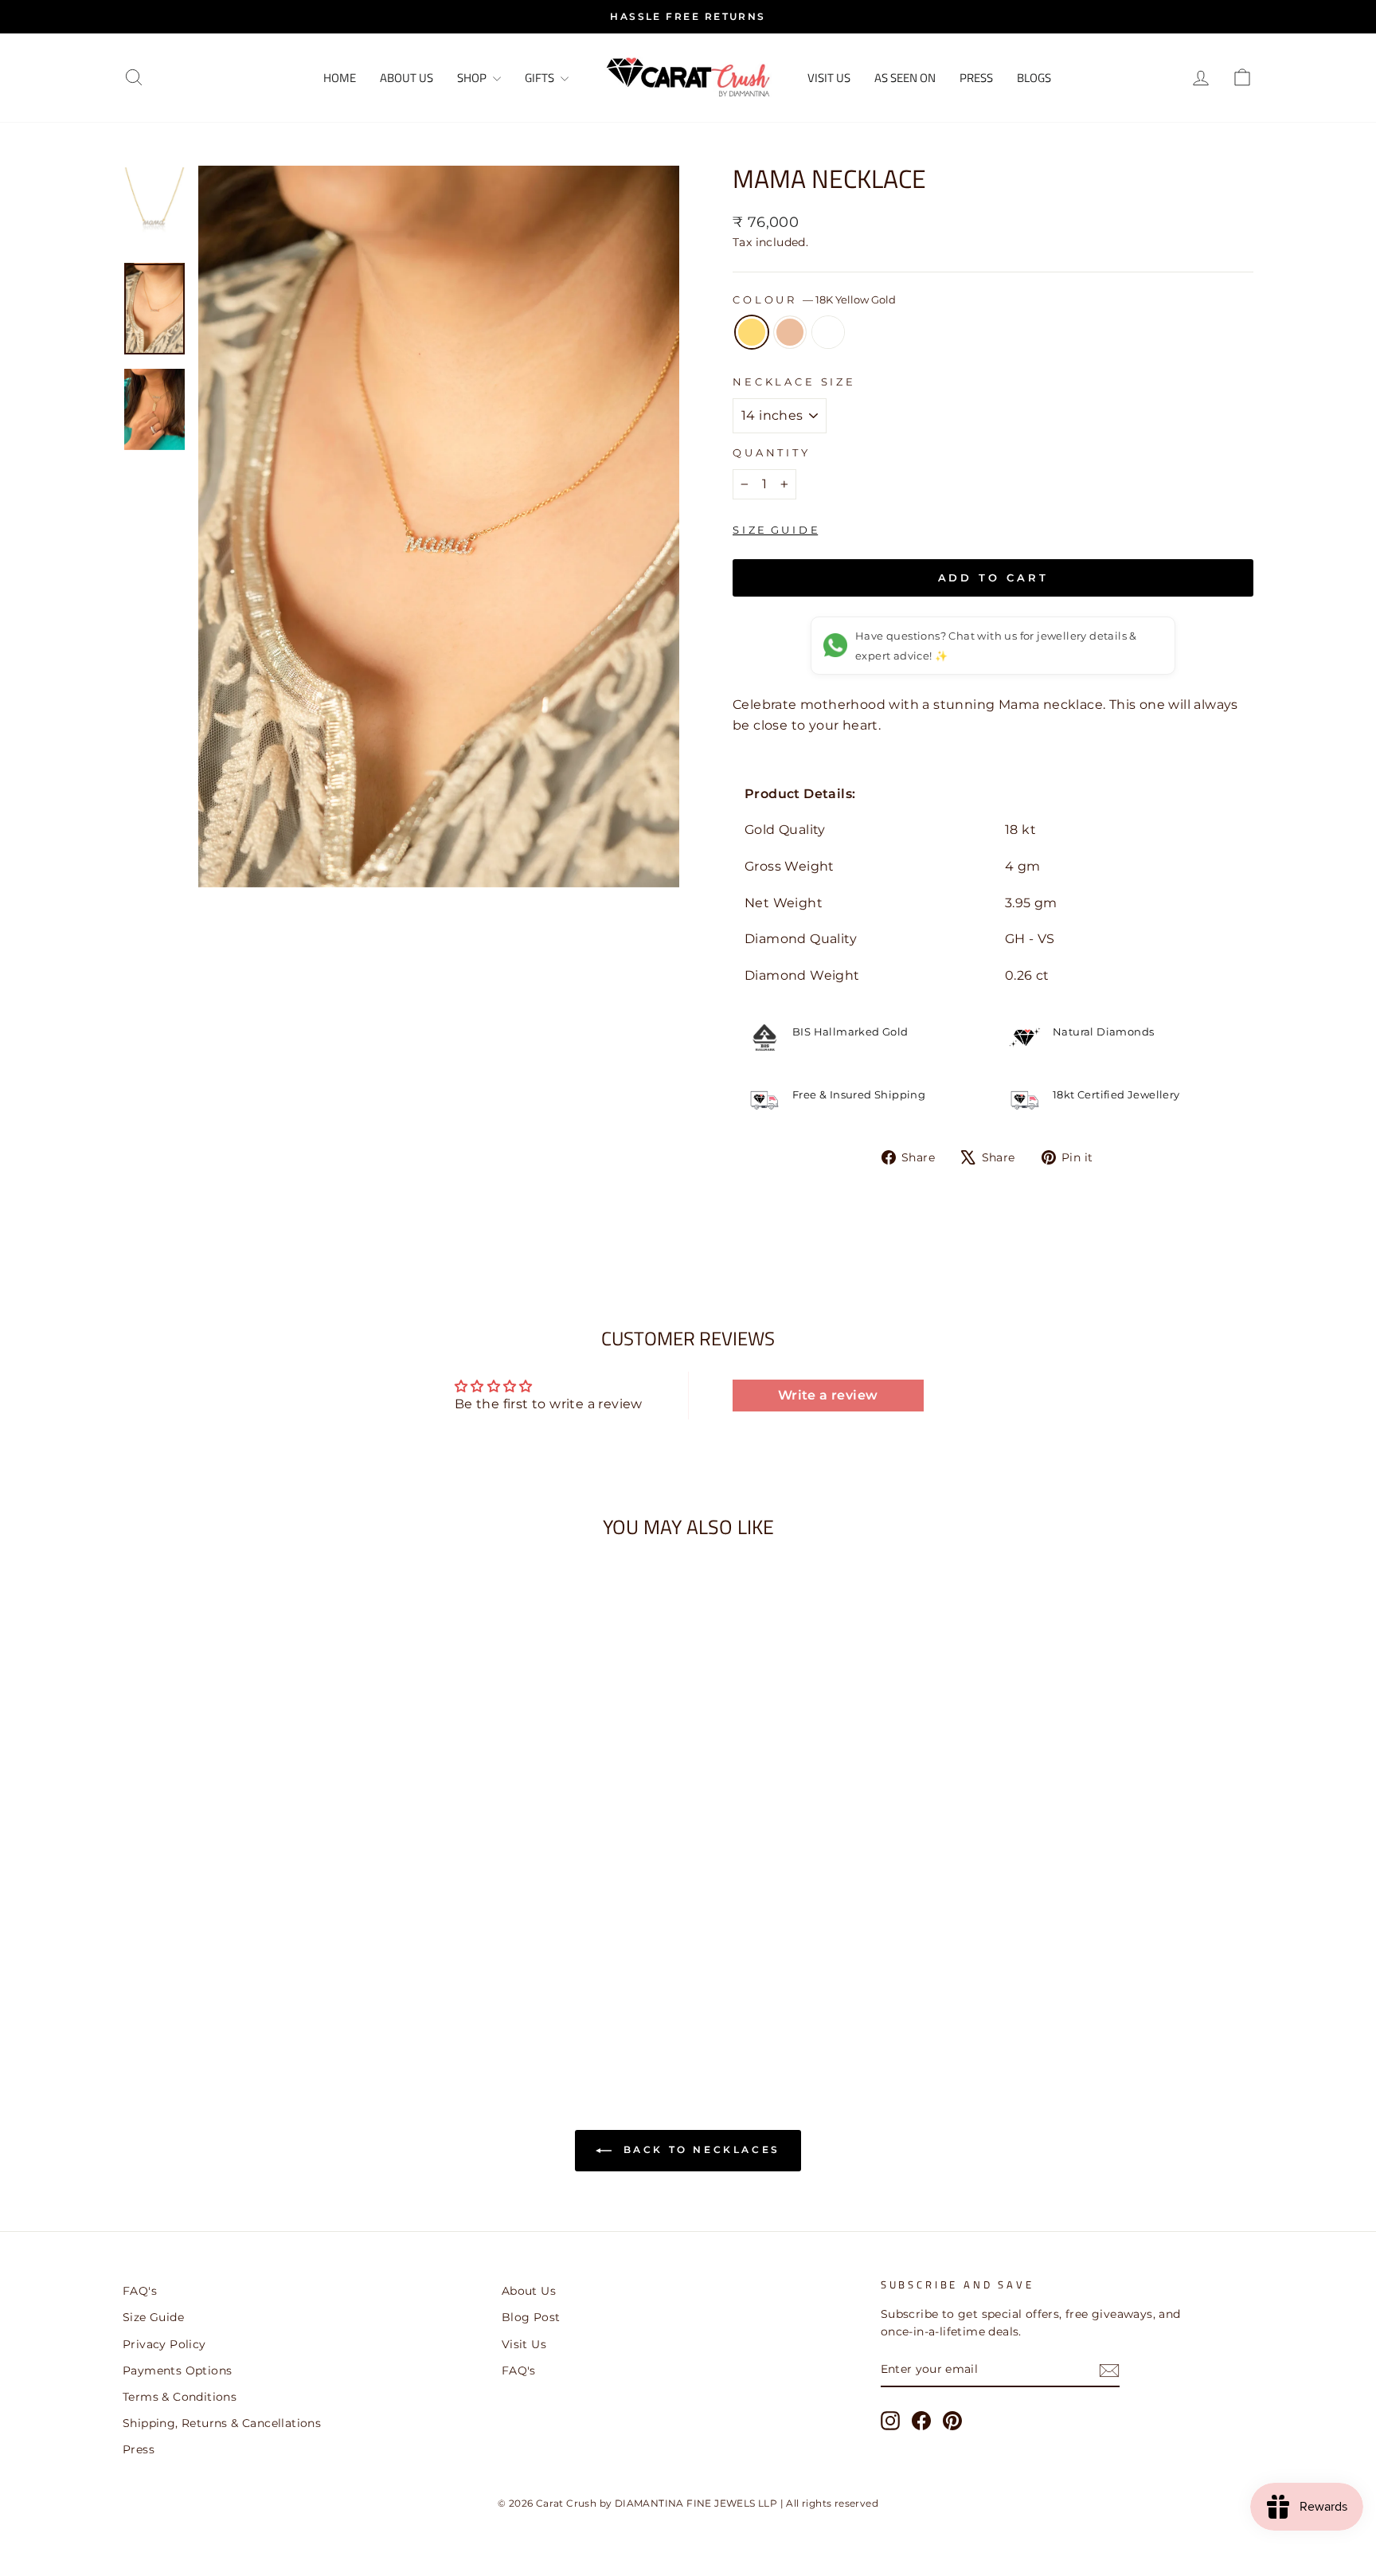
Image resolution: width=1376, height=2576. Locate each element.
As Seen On (905, 78)
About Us (407, 78)
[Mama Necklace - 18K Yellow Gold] (236, 1996)
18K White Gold (828, 332)
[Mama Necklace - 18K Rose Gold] (258, 1996)
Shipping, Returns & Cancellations (222, 2423)
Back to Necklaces (699, 2149)
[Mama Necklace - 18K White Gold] (279, 1996)
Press (976, 78)
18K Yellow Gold (752, 332)
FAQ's (140, 2291)
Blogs (1034, 78)
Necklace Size (794, 382)
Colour (814, 300)
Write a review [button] (828, 1395)
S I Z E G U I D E (775, 530)
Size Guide (153, 2317)
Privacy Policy (164, 2344)
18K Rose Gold (790, 332)
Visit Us (524, 2344)
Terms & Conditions (180, 2397)
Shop (473, 78)
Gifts (541, 78)
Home (340, 78)
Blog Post (531, 2317)
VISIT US (829, 78)
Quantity (772, 453)
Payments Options (177, 2370)
